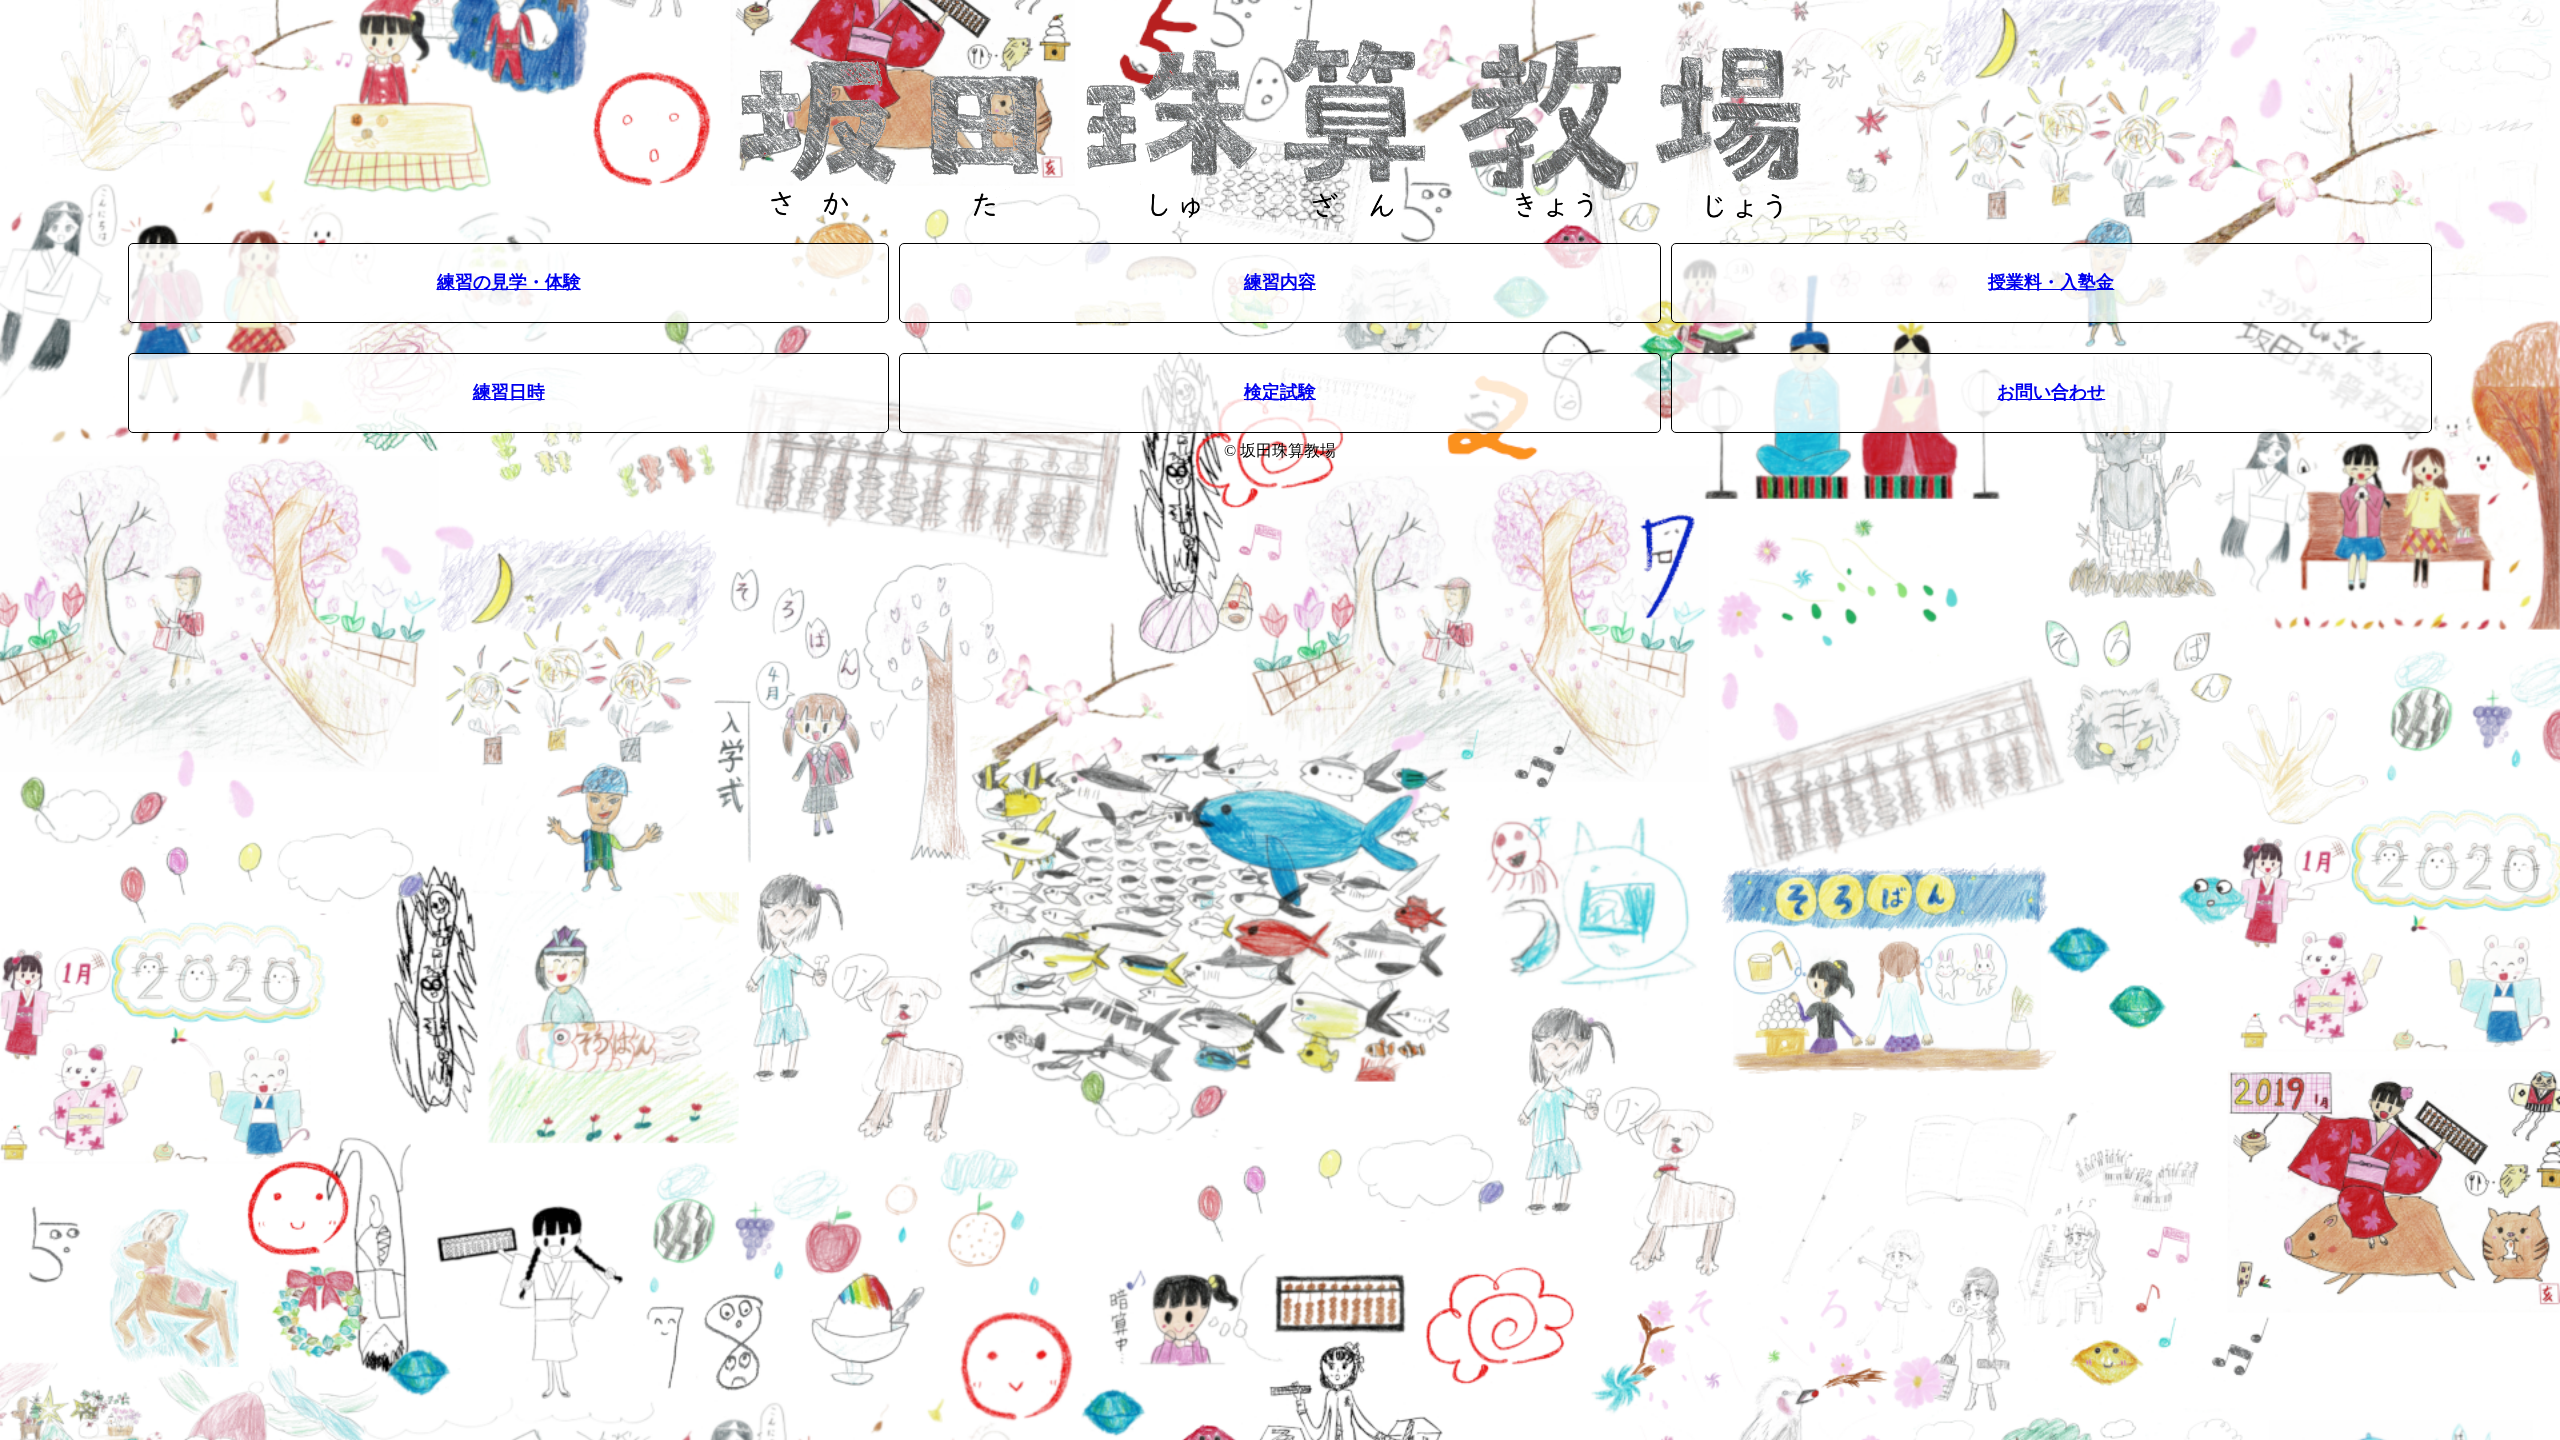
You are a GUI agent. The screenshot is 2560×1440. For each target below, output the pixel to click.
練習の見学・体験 (509, 282)
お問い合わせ (2051, 392)
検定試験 (1280, 392)
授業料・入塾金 (2051, 282)
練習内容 (1280, 282)
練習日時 (509, 392)
